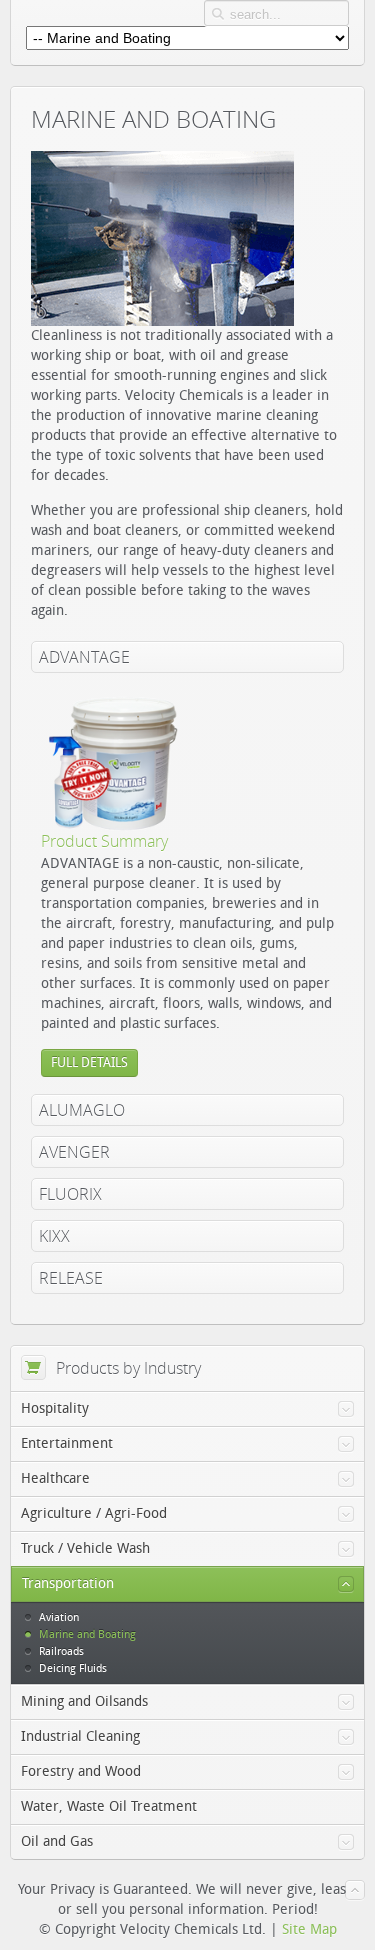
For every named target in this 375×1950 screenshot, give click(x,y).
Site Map (309, 1929)
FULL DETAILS (89, 1062)
